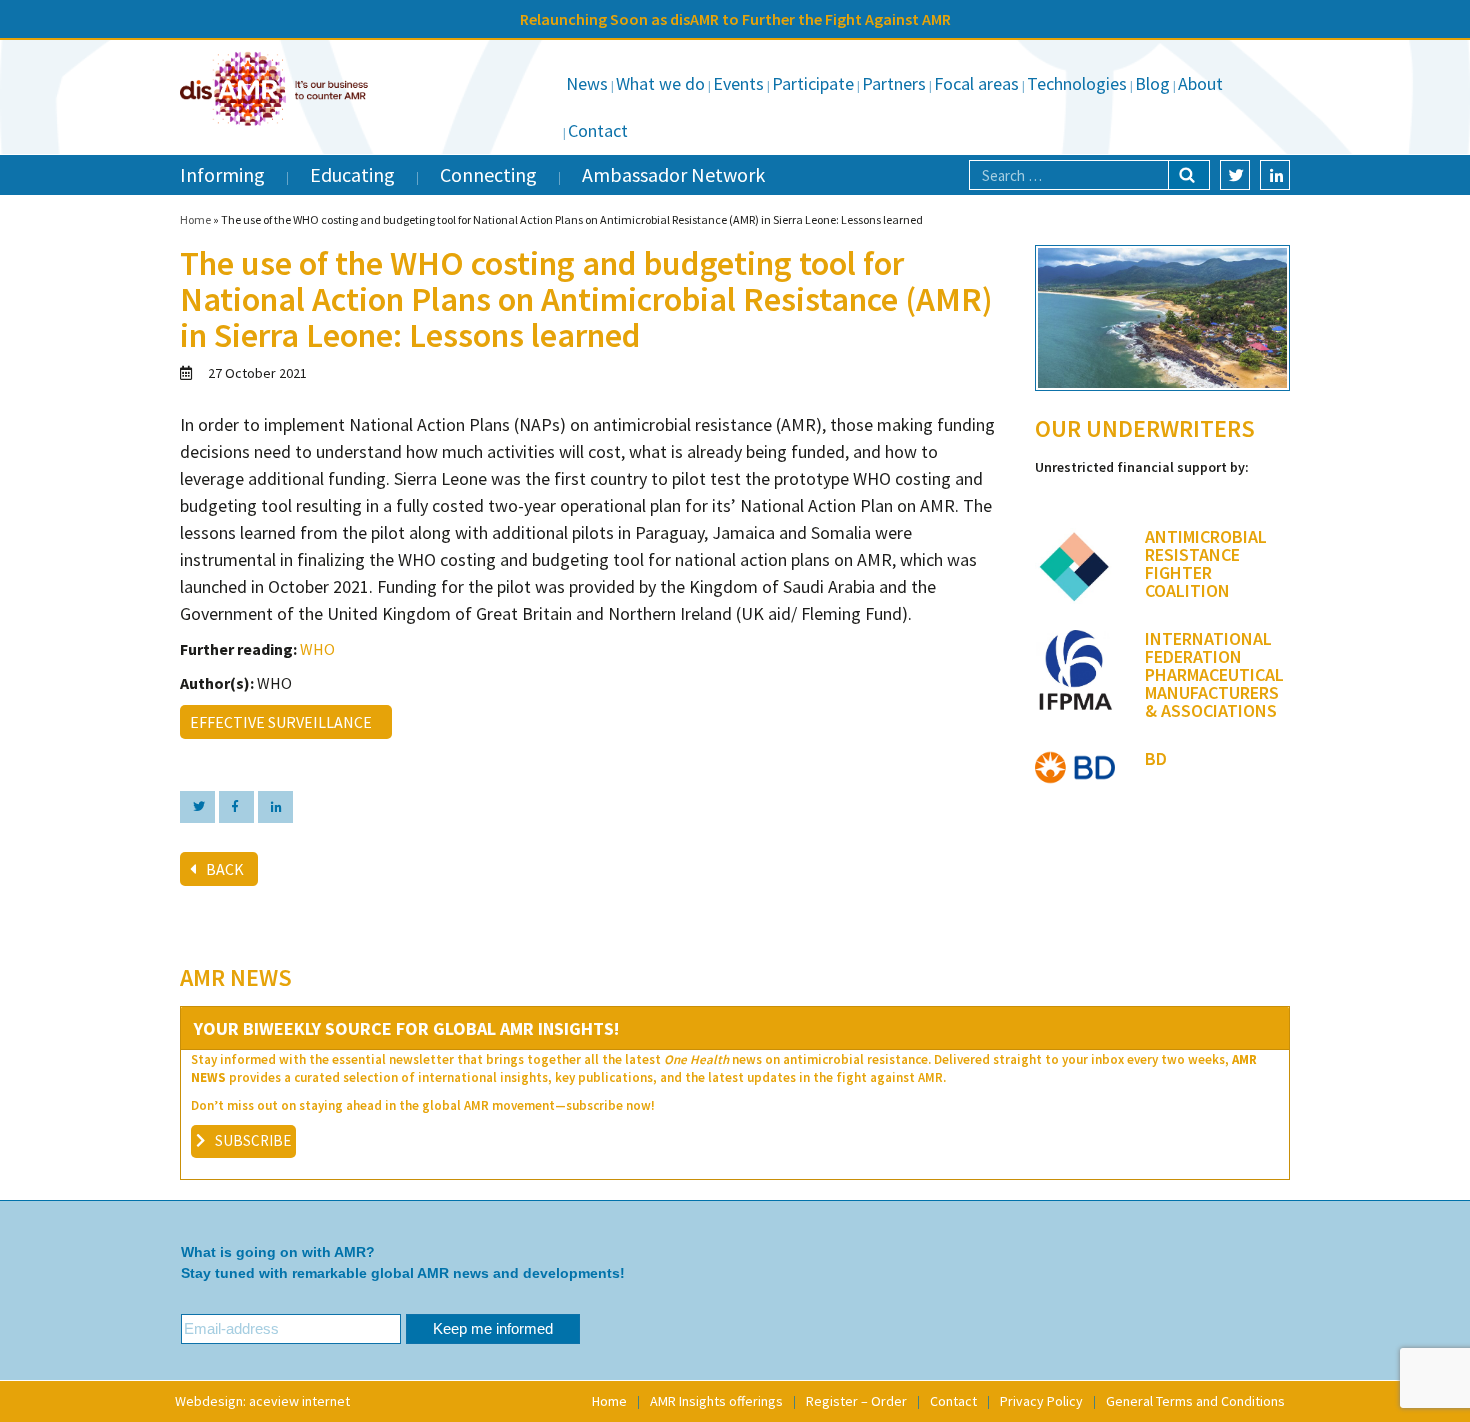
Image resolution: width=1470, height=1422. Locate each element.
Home (195, 219)
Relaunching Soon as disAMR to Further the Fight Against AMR (735, 19)
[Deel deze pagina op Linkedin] (275, 807)
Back (225, 869)
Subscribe (253, 1140)
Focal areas (976, 83)
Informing (222, 174)
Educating (352, 174)
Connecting (488, 174)
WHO (317, 649)
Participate (813, 83)
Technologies (1077, 83)
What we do (660, 83)
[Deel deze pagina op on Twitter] (197, 807)
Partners (894, 83)
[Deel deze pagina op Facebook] (236, 807)
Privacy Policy (1041, 1401)
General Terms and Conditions (1195, 1401)
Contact (598, 130)
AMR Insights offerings (716, 1401)
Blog (1152, 83)
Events (738, 83)
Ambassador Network (673, 174)
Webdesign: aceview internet (262, 1401)
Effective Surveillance (284, 722)
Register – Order (856, 1401)
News (587, 83)
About (1200, 83)
